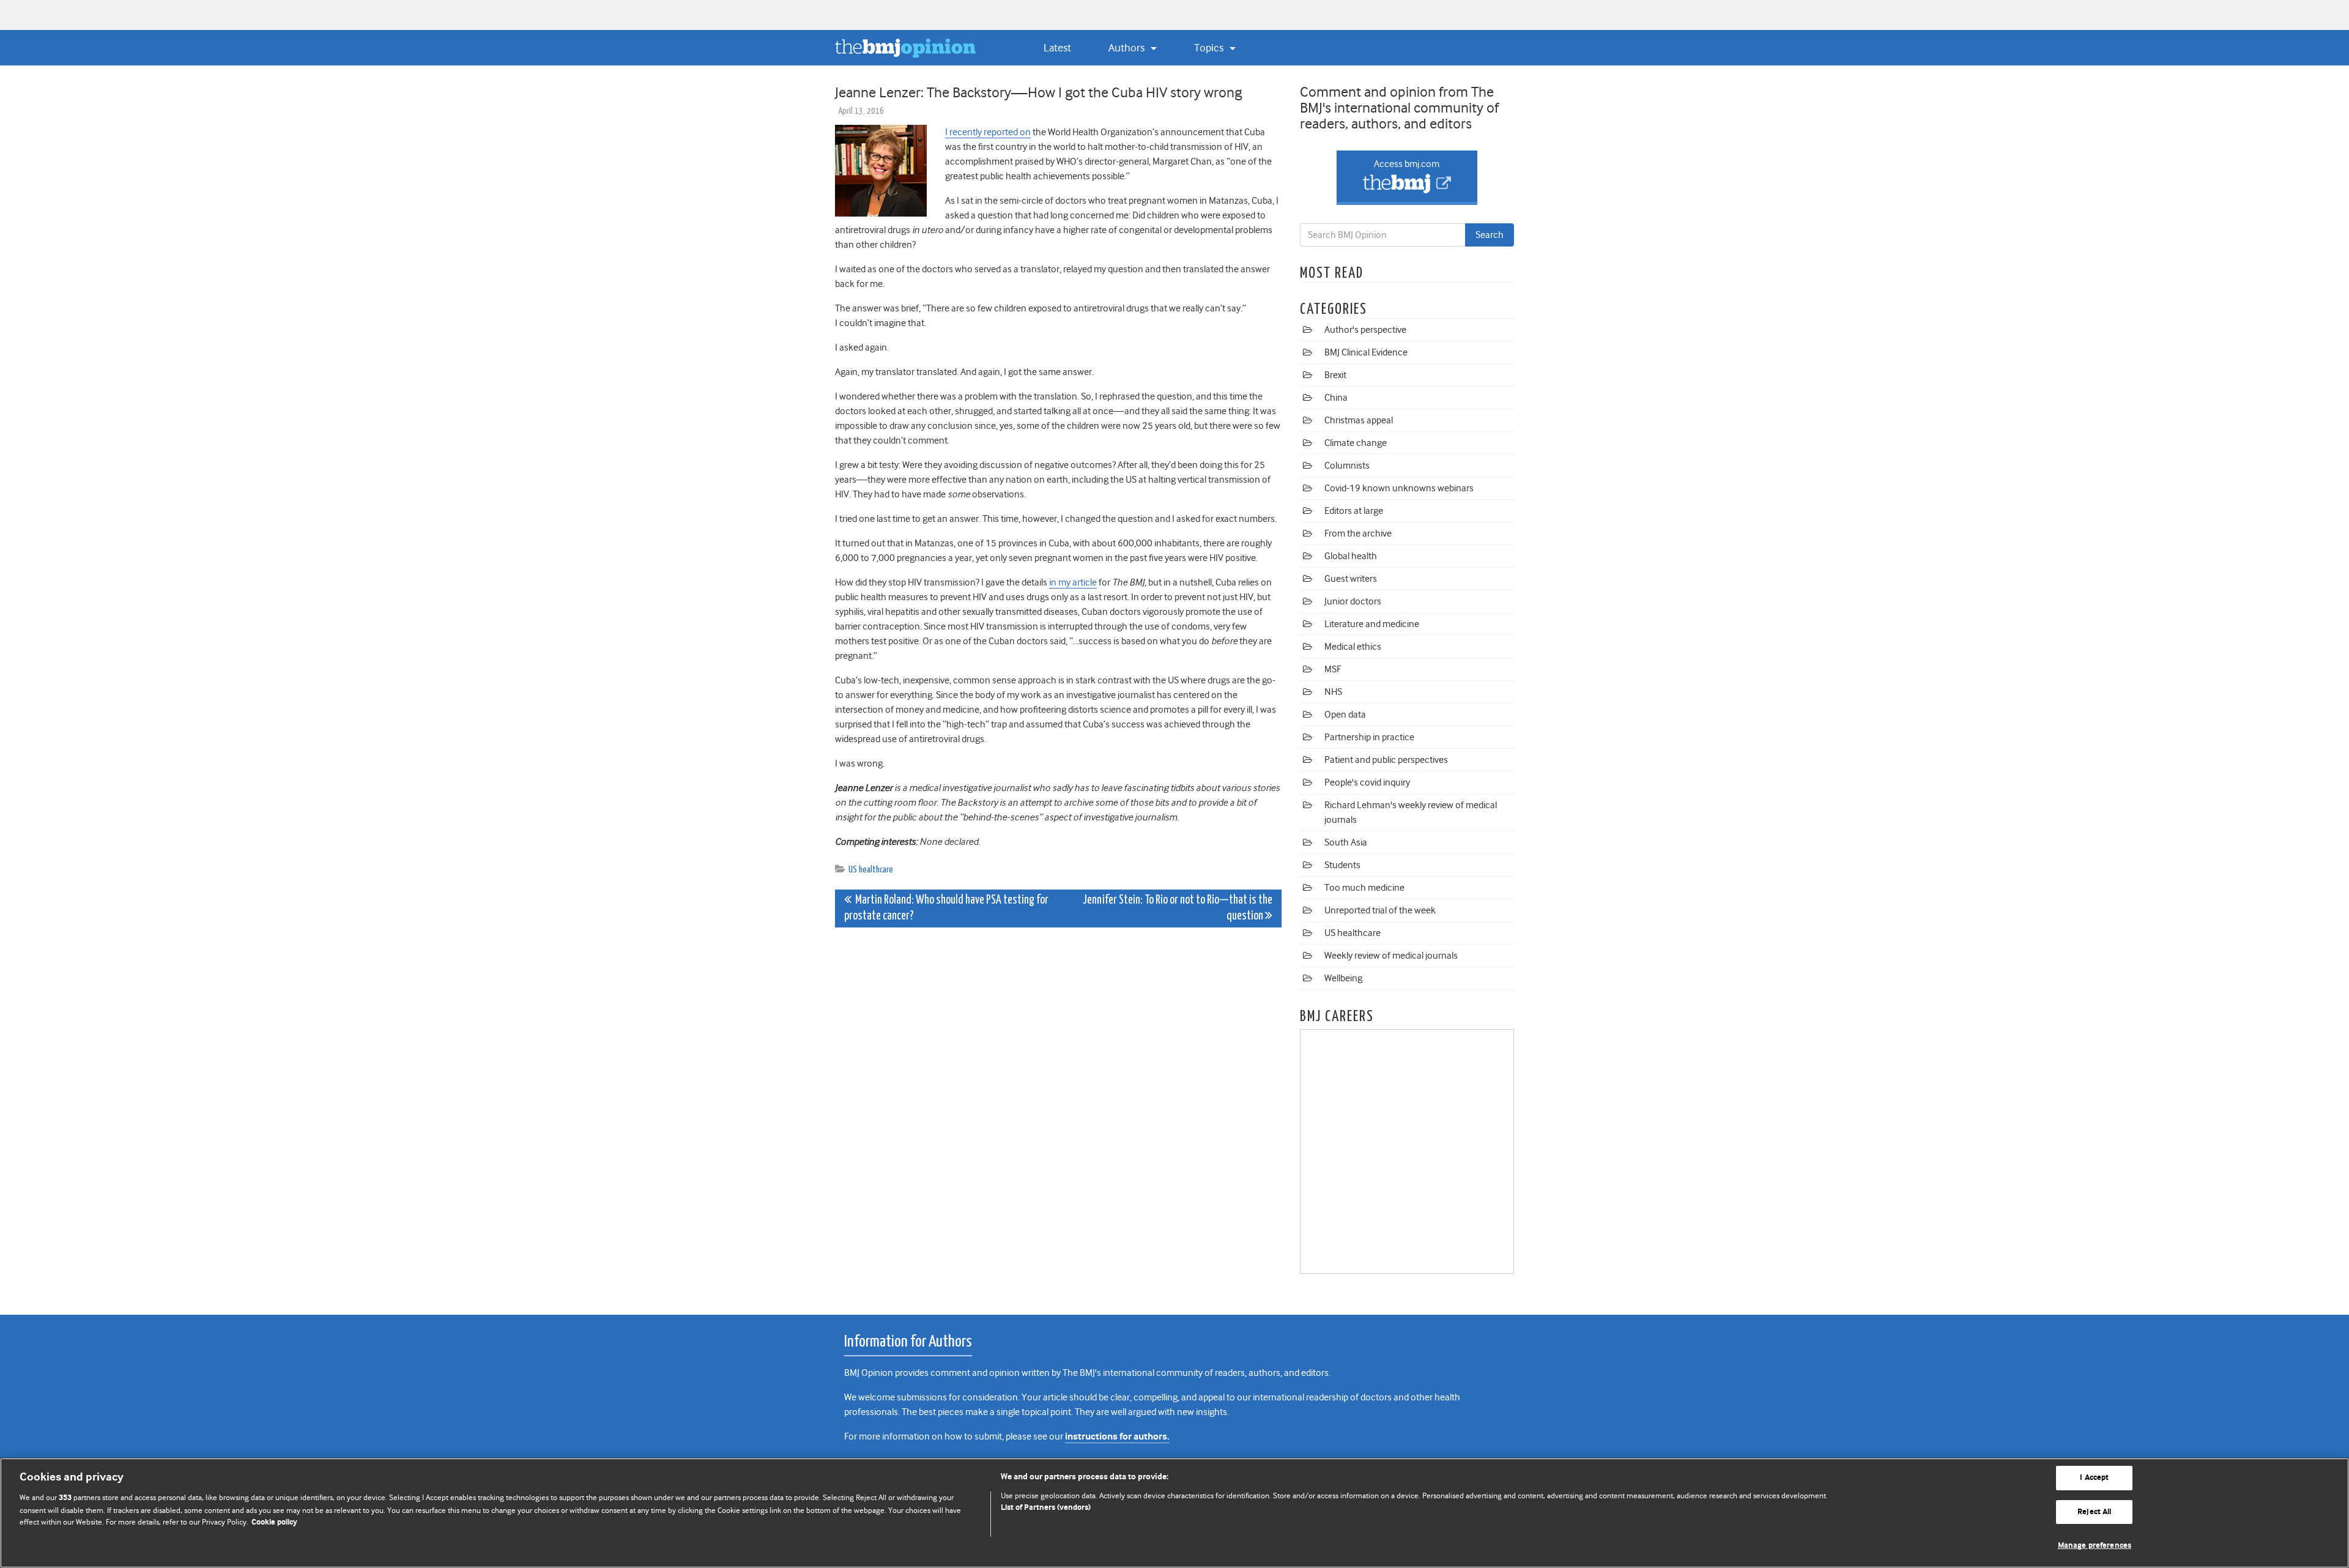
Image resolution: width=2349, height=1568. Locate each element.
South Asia (1346, 842)
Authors (1128, 48)
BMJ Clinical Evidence (1366, 352)
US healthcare (871, 870)
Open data (1345, 715)
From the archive (1358, 533)
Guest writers (1351, 579)
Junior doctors (1353, 601)
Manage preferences (2095, 1546)
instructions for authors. (1117, 1437)
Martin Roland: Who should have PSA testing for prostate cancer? (946, 908)
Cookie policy (274, 1522)
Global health (1351, 556)
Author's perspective (1365, 330)
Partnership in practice (1369, 737)
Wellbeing (1343, 978)
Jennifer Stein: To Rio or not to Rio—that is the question (1178, 908)
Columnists (1347, 466)
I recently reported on (988, 132)
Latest (1057, 48)
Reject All (2094, 1512)
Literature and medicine (1372, 624)
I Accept (2094, 1478)
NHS (1333, 692)
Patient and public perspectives (1386, 760)
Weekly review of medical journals (1391, 956)
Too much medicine (1364, 888)
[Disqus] (1058, 1090)
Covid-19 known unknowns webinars (1399, 488)
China (1336, 398)
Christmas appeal (1359, 420)
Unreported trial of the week (1380, 910)
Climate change (1356, 443)
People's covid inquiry (1367, 782)
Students (1342, 865)
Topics (1210, 48)
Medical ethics (1353, 647)
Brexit (1335, 375)
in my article (1073, 582)
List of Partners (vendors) (1046, 1508)
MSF (1333, 669)
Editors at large (1354, 511)
